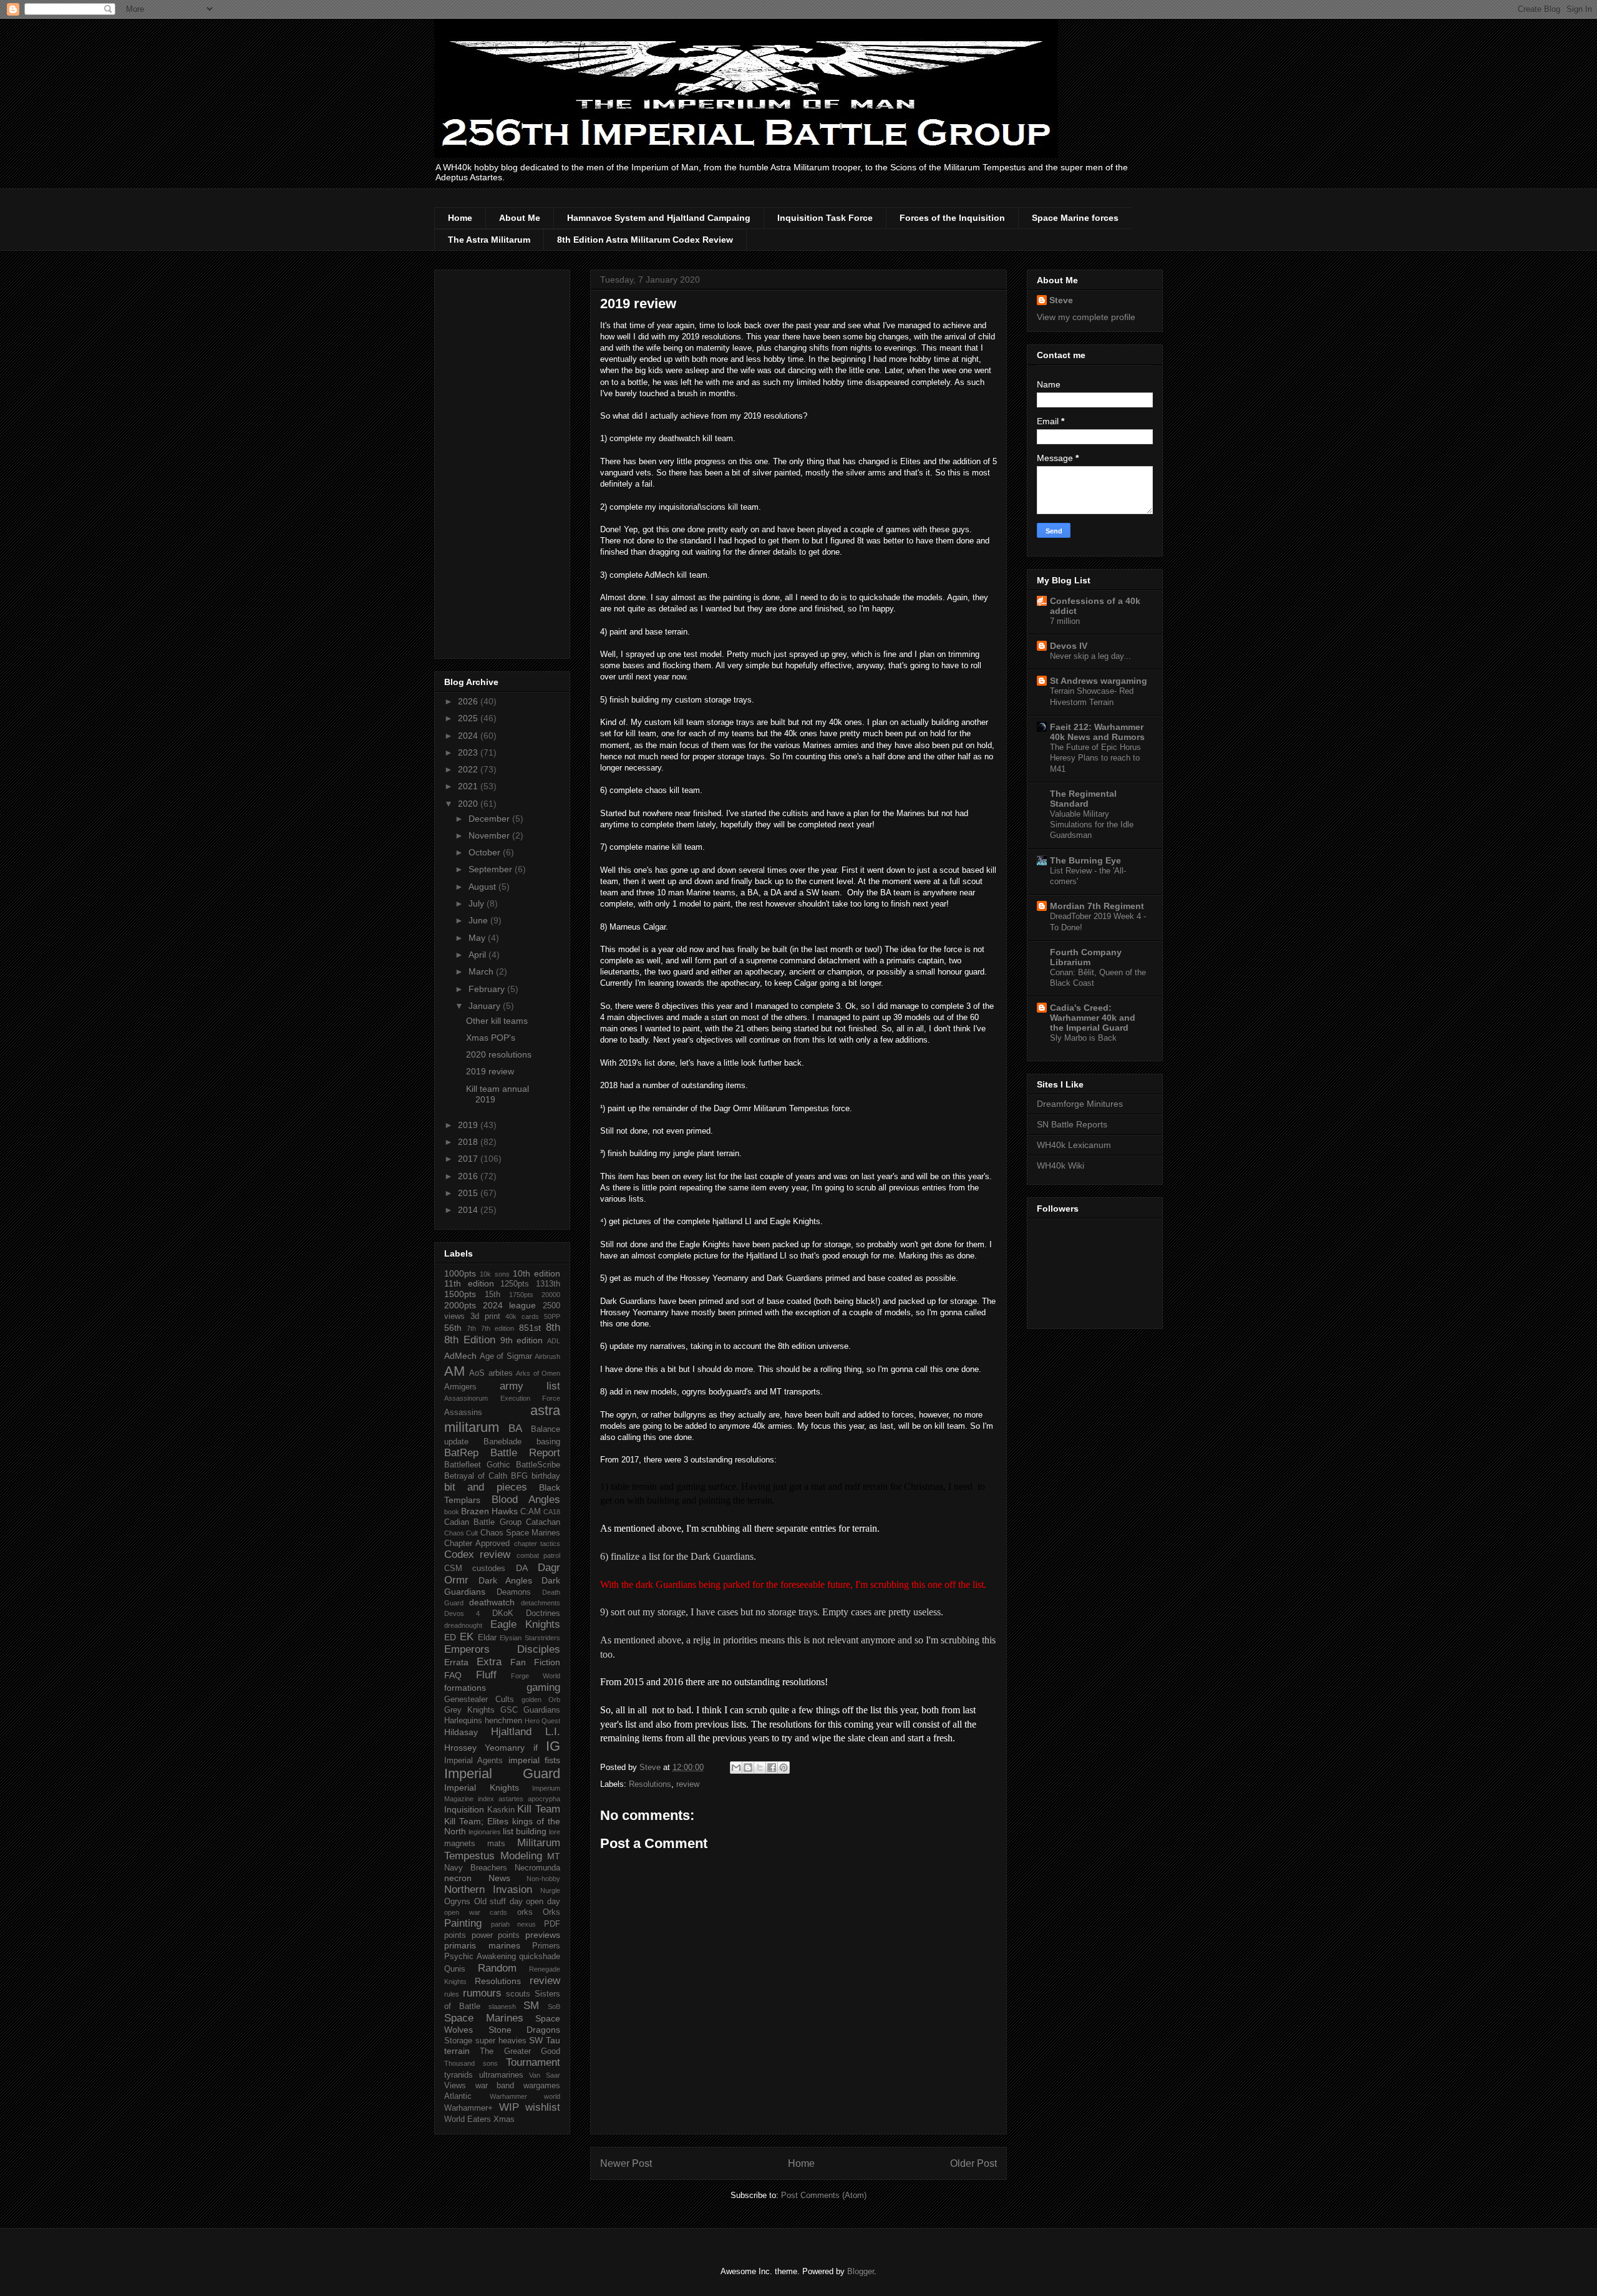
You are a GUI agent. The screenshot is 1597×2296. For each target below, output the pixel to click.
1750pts (521, 1295)
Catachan (543, 1522)
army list (530, 1386)
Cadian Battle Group (483, 1522)
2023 (469, 752)
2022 (469, 769)
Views (455, 2086)
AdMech (460, 1356)
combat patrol (538, 1555)
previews (543, 1935)
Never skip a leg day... (1090, 656)
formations (465, 1688)
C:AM (531, 1512)
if (536, 1748)
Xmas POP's (491, 1038)
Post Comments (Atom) (824, 2195)
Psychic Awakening (480, 1957)
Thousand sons (471, 2063)
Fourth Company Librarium (1086, 957)
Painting (463, 1923)
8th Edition (470, 1340)
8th (553, 1327)
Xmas (504, 2119)
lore (555, 1832)
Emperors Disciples (502, 1649)
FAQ (453, 1675)
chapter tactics (537, 1544)
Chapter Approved (477, 1544)
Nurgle (550, 1890)
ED (450, 1637)
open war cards (476, 1912)
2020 (469, 804)
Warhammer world (525, 2096)
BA (515, 1428)
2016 (469, 1176)
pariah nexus (514, 1924)
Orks (551, 1912)
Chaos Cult (461, 1533)
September (492, 869)
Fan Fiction (535, 1662)
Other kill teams (497, 1021)
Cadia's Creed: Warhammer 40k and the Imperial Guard (1093, 1018)
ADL (554, 1341)
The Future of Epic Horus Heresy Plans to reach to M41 (1095, 758)
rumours (482, 1993)
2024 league (510, 1305)
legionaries (485, 1832)
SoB (554, 2007)
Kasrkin (501, 1810)
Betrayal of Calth (476, 1476)
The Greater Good (520, 2051)
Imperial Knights (482, 1788)
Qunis (455, 1969)
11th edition (469, 1283)
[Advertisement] (502, 462)
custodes (489, 1569)
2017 (469, 1159)
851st (530, 1328)
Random (497, 1968)
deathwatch (492, 1602)
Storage (458, 2041)
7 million (1065, 621)
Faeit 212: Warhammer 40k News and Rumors (1097, 732)
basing (548, 1442)
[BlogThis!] (748, 1768)
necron (458, 1878)
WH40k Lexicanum (1074, 1145)
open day (543, 1902)
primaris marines (482, 1945)
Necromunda (537, 1868)
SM (531, 2006)
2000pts (460, 1305)
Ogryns (457, 1902)
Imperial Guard (502, 1773)
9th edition (522, 1340)
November (490, 835)
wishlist (543, 2107)
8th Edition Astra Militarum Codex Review (645, 240)
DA (522, 1568)
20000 (551, 1295)
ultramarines (501, 2075)
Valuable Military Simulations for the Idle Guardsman (1092, 825)
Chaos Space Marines (521, 1533)
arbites (501, 1373)
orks (525, 1912)
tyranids (459, 2075)
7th (471, 1328)
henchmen (503, 1721)
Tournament (533, 2062)
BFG (519, 1476)
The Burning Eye (1085, 860)
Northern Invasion (488, 1890)
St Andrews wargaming (1099, 681)
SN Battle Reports (1072, 1124)
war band (495, 2086)
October (486, 852)
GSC (509, 1710)
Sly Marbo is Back (1083, 1038)
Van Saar (545, 2075)
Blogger (861, 2271)
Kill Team (539, 1809)
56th (453, 1328)
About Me (520, 218)
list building (525, 1831)
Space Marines (484, 2018)
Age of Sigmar (506, 1356)
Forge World (536, 1676)
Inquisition (464, 1809)
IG (553, 1746)
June (479, 920)
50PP (552, 1316)
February (488, 989)
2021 (469, 786)
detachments (541, 1603)
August (483, 887)
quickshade (540, 1957)
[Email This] (736, 1768)
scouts (518, 1994)
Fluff (486, 1675)
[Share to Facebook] (772, 1768)
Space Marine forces (1075, 218)
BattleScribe (538, 1465)
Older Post (973, 2163)
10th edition (536, 1273)
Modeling (521, 1856)
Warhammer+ (468, 2108)
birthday (546, 1476)
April (478, 955)
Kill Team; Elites (476, 1821)
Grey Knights (469, 1710)
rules (452, 1994)
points (455, 1935)
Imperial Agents (473, 1761)
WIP (509, 2107)
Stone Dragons (525, 2030)
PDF (552, 1924)
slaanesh (502, 2007)
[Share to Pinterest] (784, 1768)
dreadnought (463, 1625)
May (478, 938)
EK (467, 1637)
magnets (460, 1844)
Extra (489, 1662)
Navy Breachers (476, 1868)
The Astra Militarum (489, 240)
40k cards (522, 1316)
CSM (453, 1569)
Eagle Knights (526, 1624)
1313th (548, 1284)
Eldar (487, 1638)
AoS (477, 1373)
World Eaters (468, 2119)
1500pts (460, 1294)
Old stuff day (498, 1902)
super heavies (501, 2041)
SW (536, 2040)
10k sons (494, 1274)
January (486, 1006)
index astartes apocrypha (519, 1799)
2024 (469, 736)
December (490, 819)
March (482, 971)
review (688, 1784)
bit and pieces (486, 1487)
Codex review (477, 1554)
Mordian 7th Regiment (1097, 906)
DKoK (503, 1613)
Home (460, 218)
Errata (456, 1662)
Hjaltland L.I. (526, 1732)
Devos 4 (462, 1613)
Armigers (460, 1387)
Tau (553, 2040)
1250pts (515, 1284)
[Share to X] (760, 1768)
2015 (469, 1193)
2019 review (490, 1071)
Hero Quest (542, 1721)
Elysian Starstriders (530, 1638)
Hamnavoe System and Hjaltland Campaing (659, 218)
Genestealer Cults (479, 1700)
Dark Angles (506, 1580)
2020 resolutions (499, 1054)
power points (496, 1935)
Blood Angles (526, 1500)
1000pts (460, 1273)
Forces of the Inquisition (952, 218)
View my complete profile (1086, 317)
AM (454, 1371)
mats (496, 1844)
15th (493, 1295)
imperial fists (534, 1760)
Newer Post (626, 2163)
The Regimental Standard (1083, 799)
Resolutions (650, 1784)
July (478, 903)
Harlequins (463, 1721)
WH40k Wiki (1061, 1165)
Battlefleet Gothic (477, 1465)
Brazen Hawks (489, 1511)
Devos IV (1069, 646)
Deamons (514, 1592)
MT (554, 1856)
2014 (469, 1210)
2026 (469, 701)
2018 (469, 1142)
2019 (469, 1125)
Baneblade (502, 1442)
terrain (457, 2051)
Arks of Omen (538, 1373)
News (499, 1878)
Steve (1061, 300)
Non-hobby (543, 1879)
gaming (543, 1687)
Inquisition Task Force (825, 218)
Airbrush (547, 1356)
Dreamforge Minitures (1080, 1104)
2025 (469, 718)
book (452, 1512)
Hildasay (461, 1732)
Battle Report (525, 1453)
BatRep (461, 1453)
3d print (485, 1316)
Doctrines (543, 1613)
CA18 (552, 1512)
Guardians (542, 1710)
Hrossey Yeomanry (484, 1748)
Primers (546, 1946)
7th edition (498, 1328)
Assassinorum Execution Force (502, 1398)
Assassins (463, 1413)
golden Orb (541, 1700)
